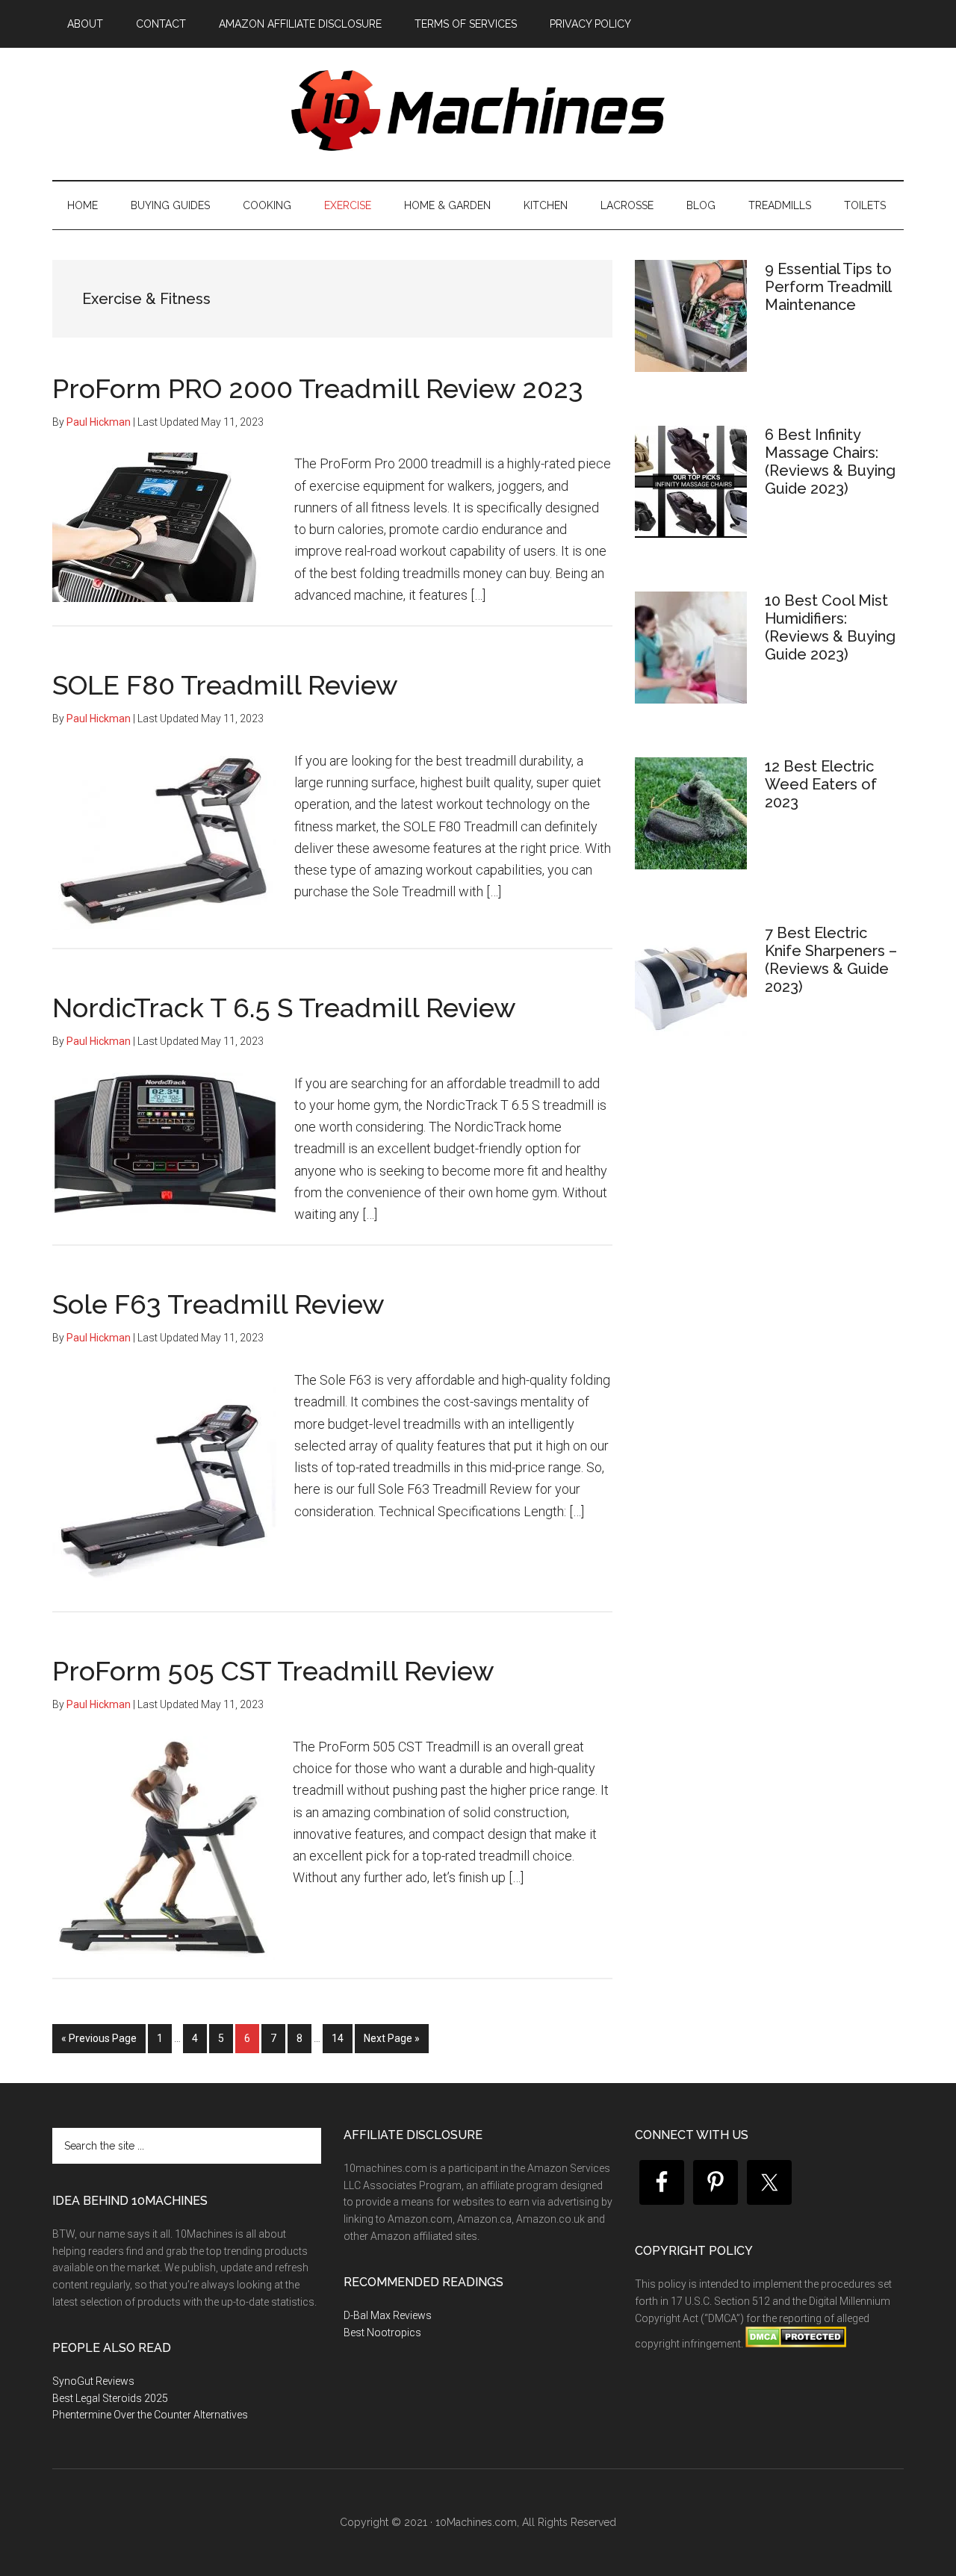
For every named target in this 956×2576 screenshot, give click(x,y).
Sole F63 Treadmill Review (218, 1304)
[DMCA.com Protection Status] (795, 2344)
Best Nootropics (382, 2333)
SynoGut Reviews (93, 2381)
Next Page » (391, 2042)
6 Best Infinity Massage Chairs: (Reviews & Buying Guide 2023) (830, 462)
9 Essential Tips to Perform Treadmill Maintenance (828, 287)
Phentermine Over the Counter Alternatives (150, 2415)
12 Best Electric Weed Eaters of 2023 (821, 784)
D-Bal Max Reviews (388, 2315)
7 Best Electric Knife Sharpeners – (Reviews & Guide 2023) (831, 960)
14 (342, 2038)
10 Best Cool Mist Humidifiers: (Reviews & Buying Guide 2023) (830, 627)
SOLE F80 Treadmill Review (225, 685)
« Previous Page (99, 2042)
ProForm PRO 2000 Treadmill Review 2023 (318, 388)
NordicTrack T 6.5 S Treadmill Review (284, 1008)
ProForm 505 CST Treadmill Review (273, 1671)
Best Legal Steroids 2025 (110, 2398)
